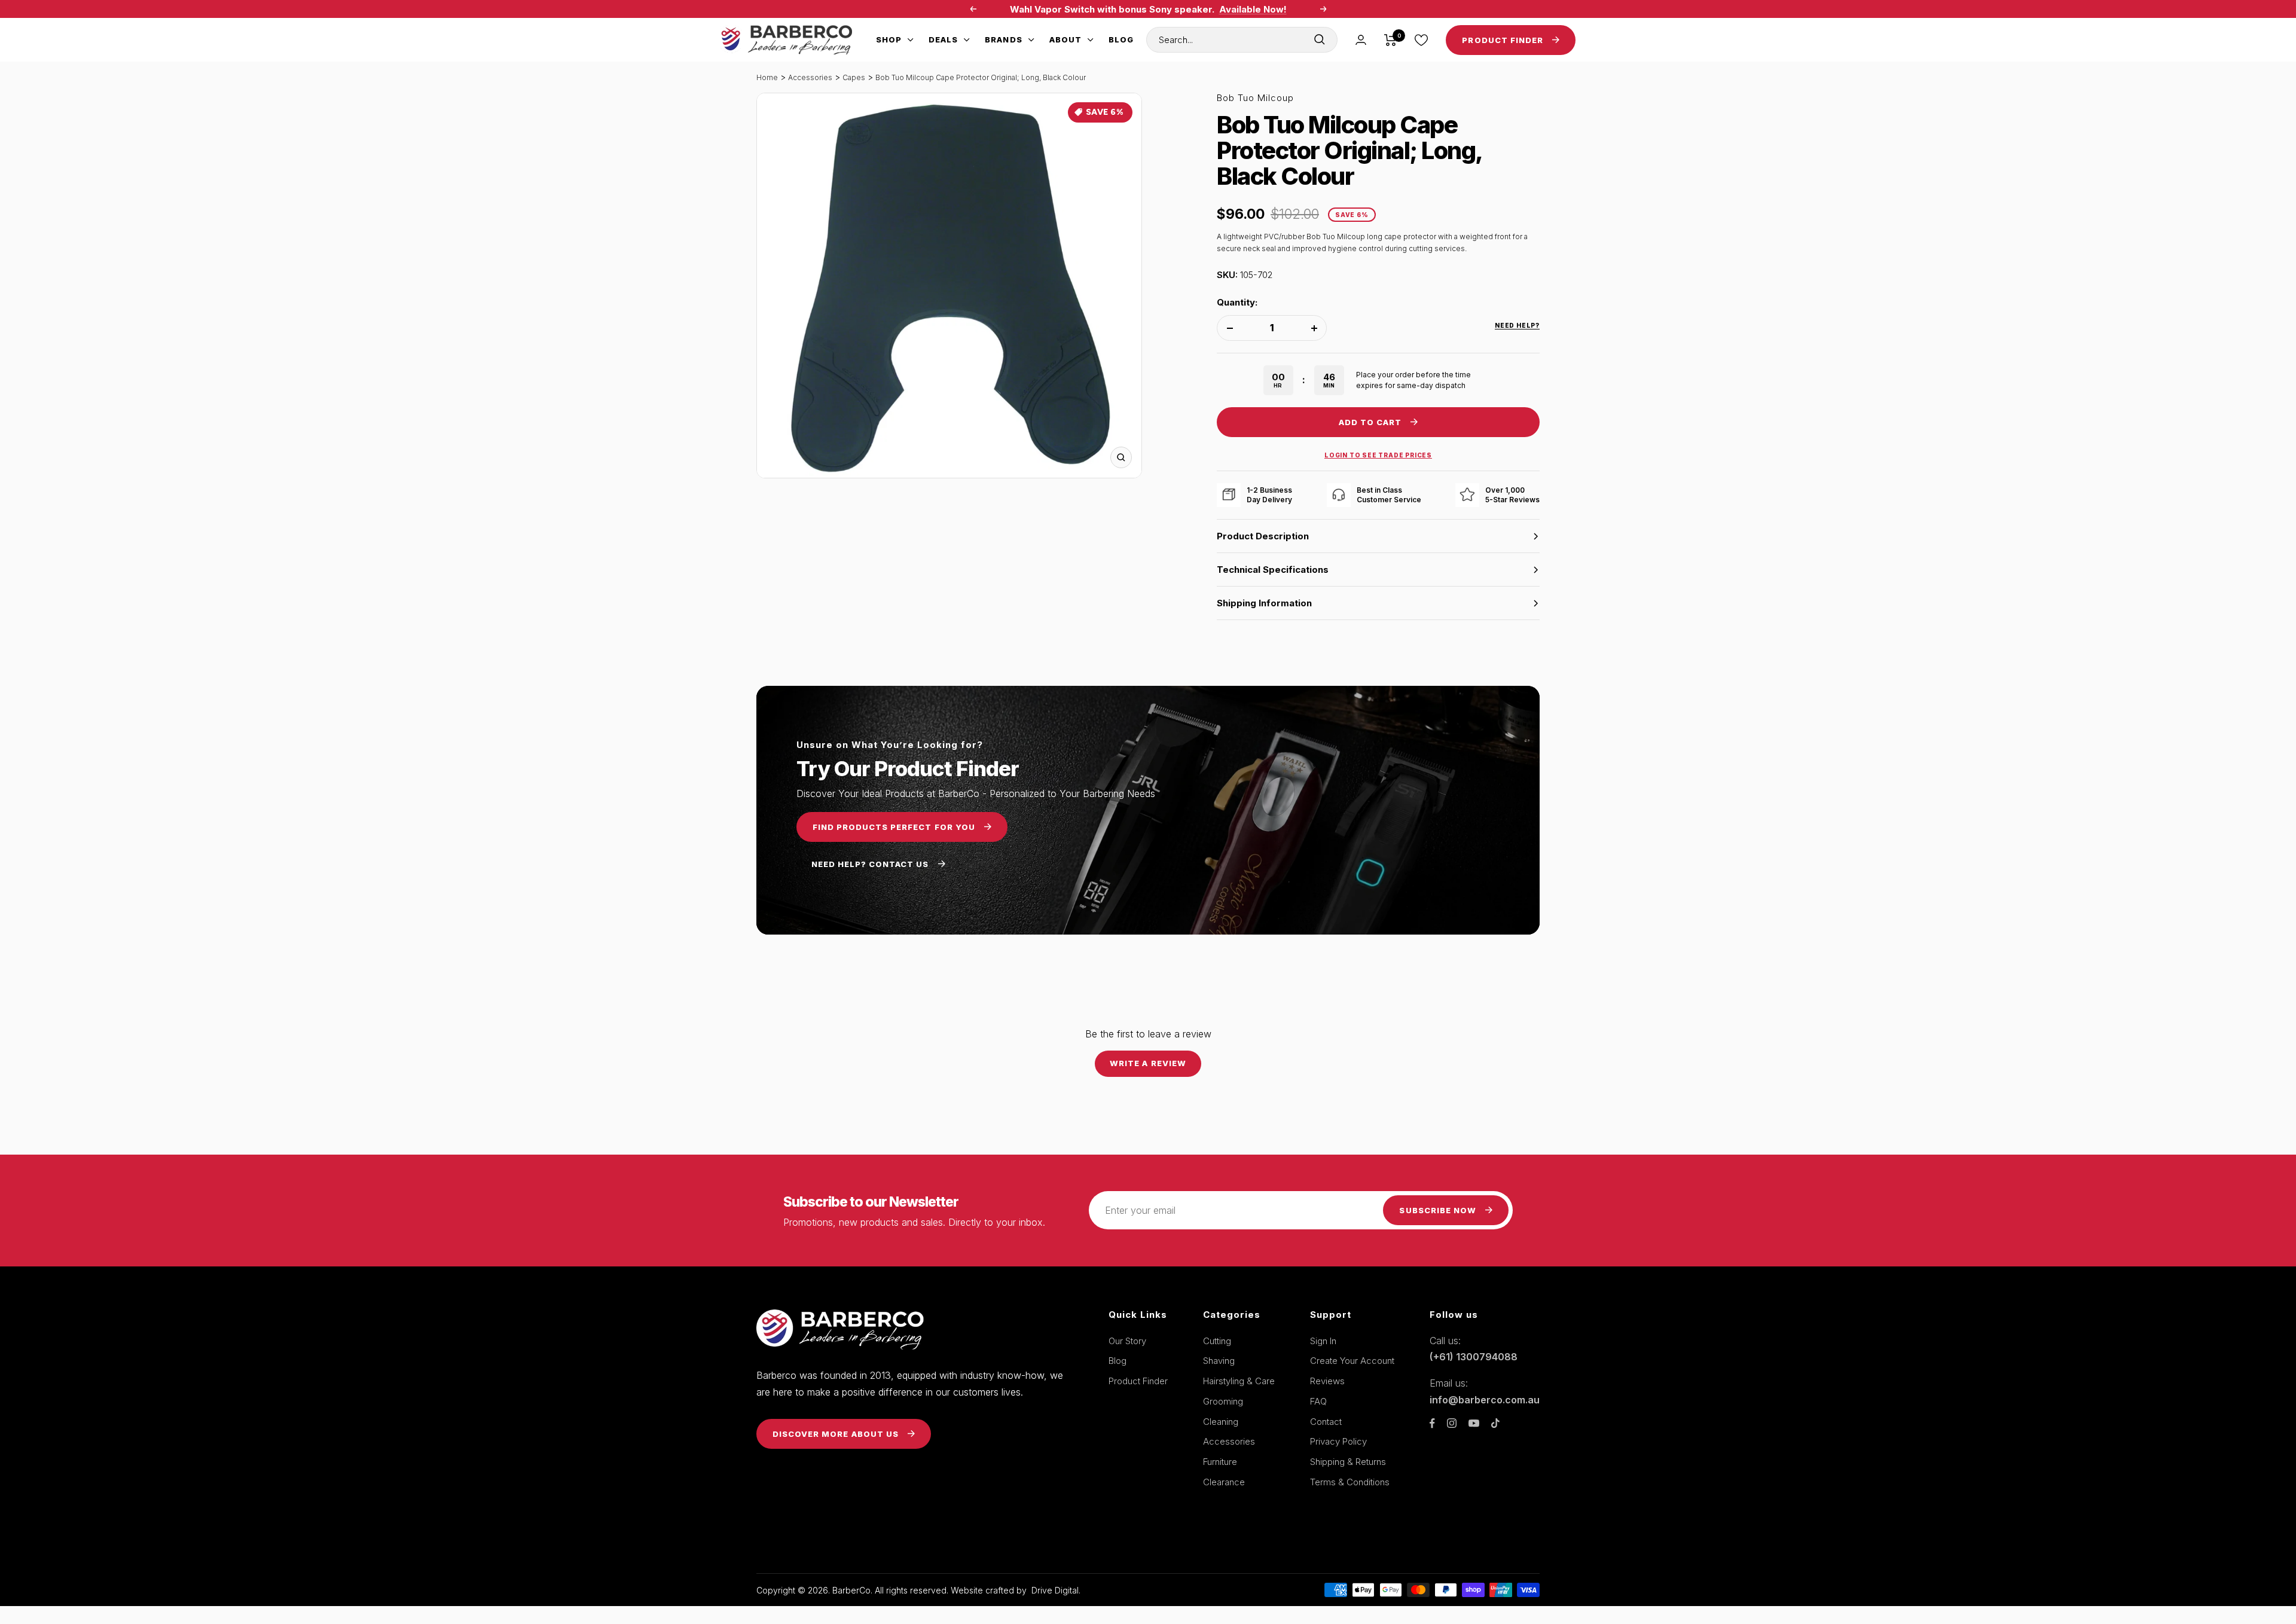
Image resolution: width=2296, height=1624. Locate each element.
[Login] (1361, 40)
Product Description (1263, 536)
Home (767, 77)
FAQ (1318, 1401)
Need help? (1517, 325)
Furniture (1220, 1462)
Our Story (1127, 1341)
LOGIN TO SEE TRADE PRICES (1378, 455)
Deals (943, 39)
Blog (1121, 39)
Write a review (1148, 1063)
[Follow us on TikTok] (1495, 1423)
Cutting (1217, 1341)
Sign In (1323, 1341)
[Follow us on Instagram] (1452, 1423)
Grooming (1223, 1401)
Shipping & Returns (1348, 1462)
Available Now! (1253, 9)
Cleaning (1221, 1422)
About (1065, 39)
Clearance (1224, 1482)
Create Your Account (1352, 1361)
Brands (1003, 39)
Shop (889, 39)
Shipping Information (1264, 603)
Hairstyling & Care (1239, 1381)
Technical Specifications (1273, 570)
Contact (1326, 1422)
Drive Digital (1055, 1590)
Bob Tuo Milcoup (1255, 98)
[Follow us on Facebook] (1432, 1423)
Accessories (810, 77)
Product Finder (1138, 1381)
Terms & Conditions (1350, 1482)
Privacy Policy (1338, 1441)
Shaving (1219, 1361)
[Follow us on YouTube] (1474, 1423)
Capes (854, 77)
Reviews (1327, 1381)
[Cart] (1390, 40)
